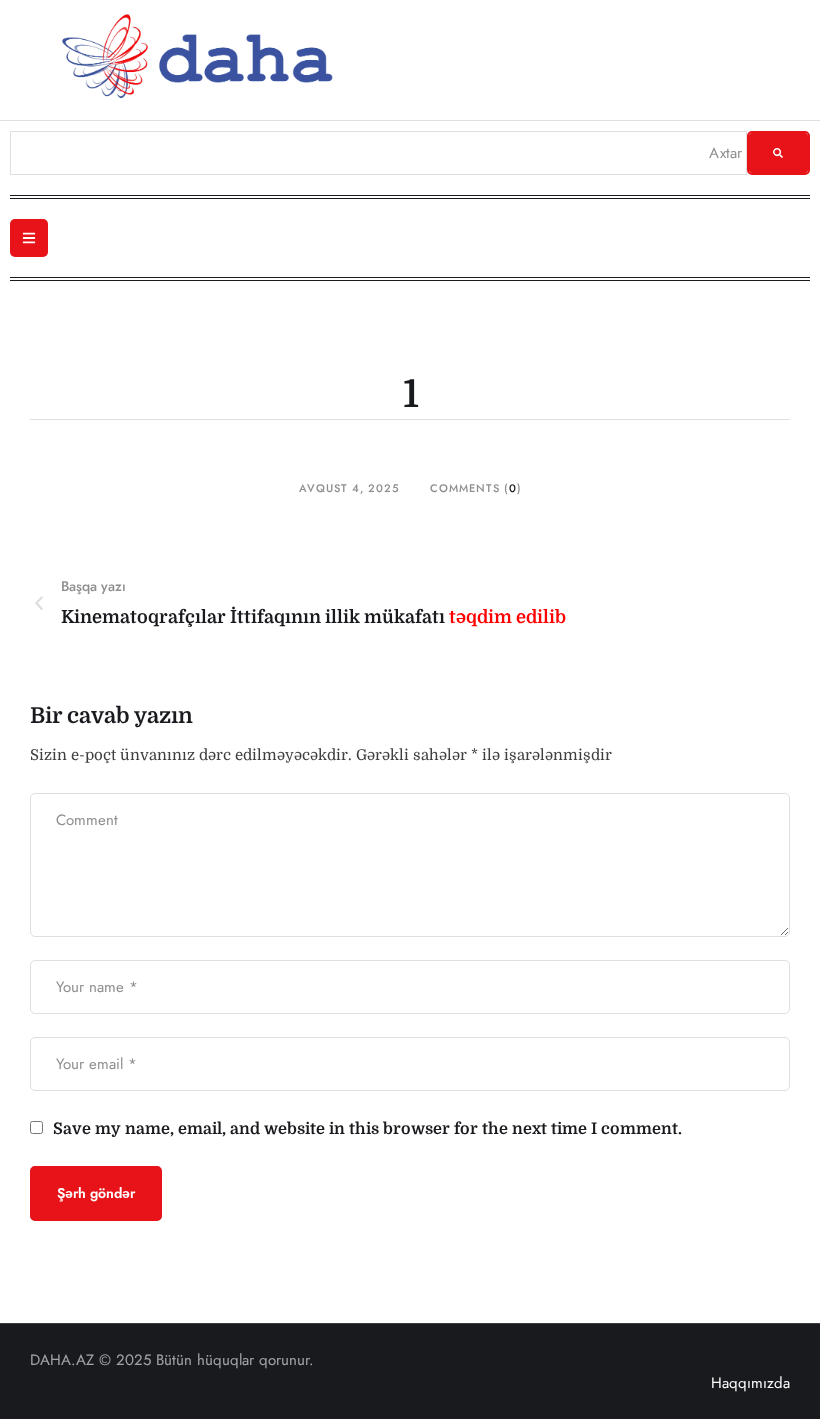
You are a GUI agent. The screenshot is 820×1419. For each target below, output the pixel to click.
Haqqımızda (750, 1383)
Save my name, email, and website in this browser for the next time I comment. (367, 1129)
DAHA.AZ (62, 1360)
